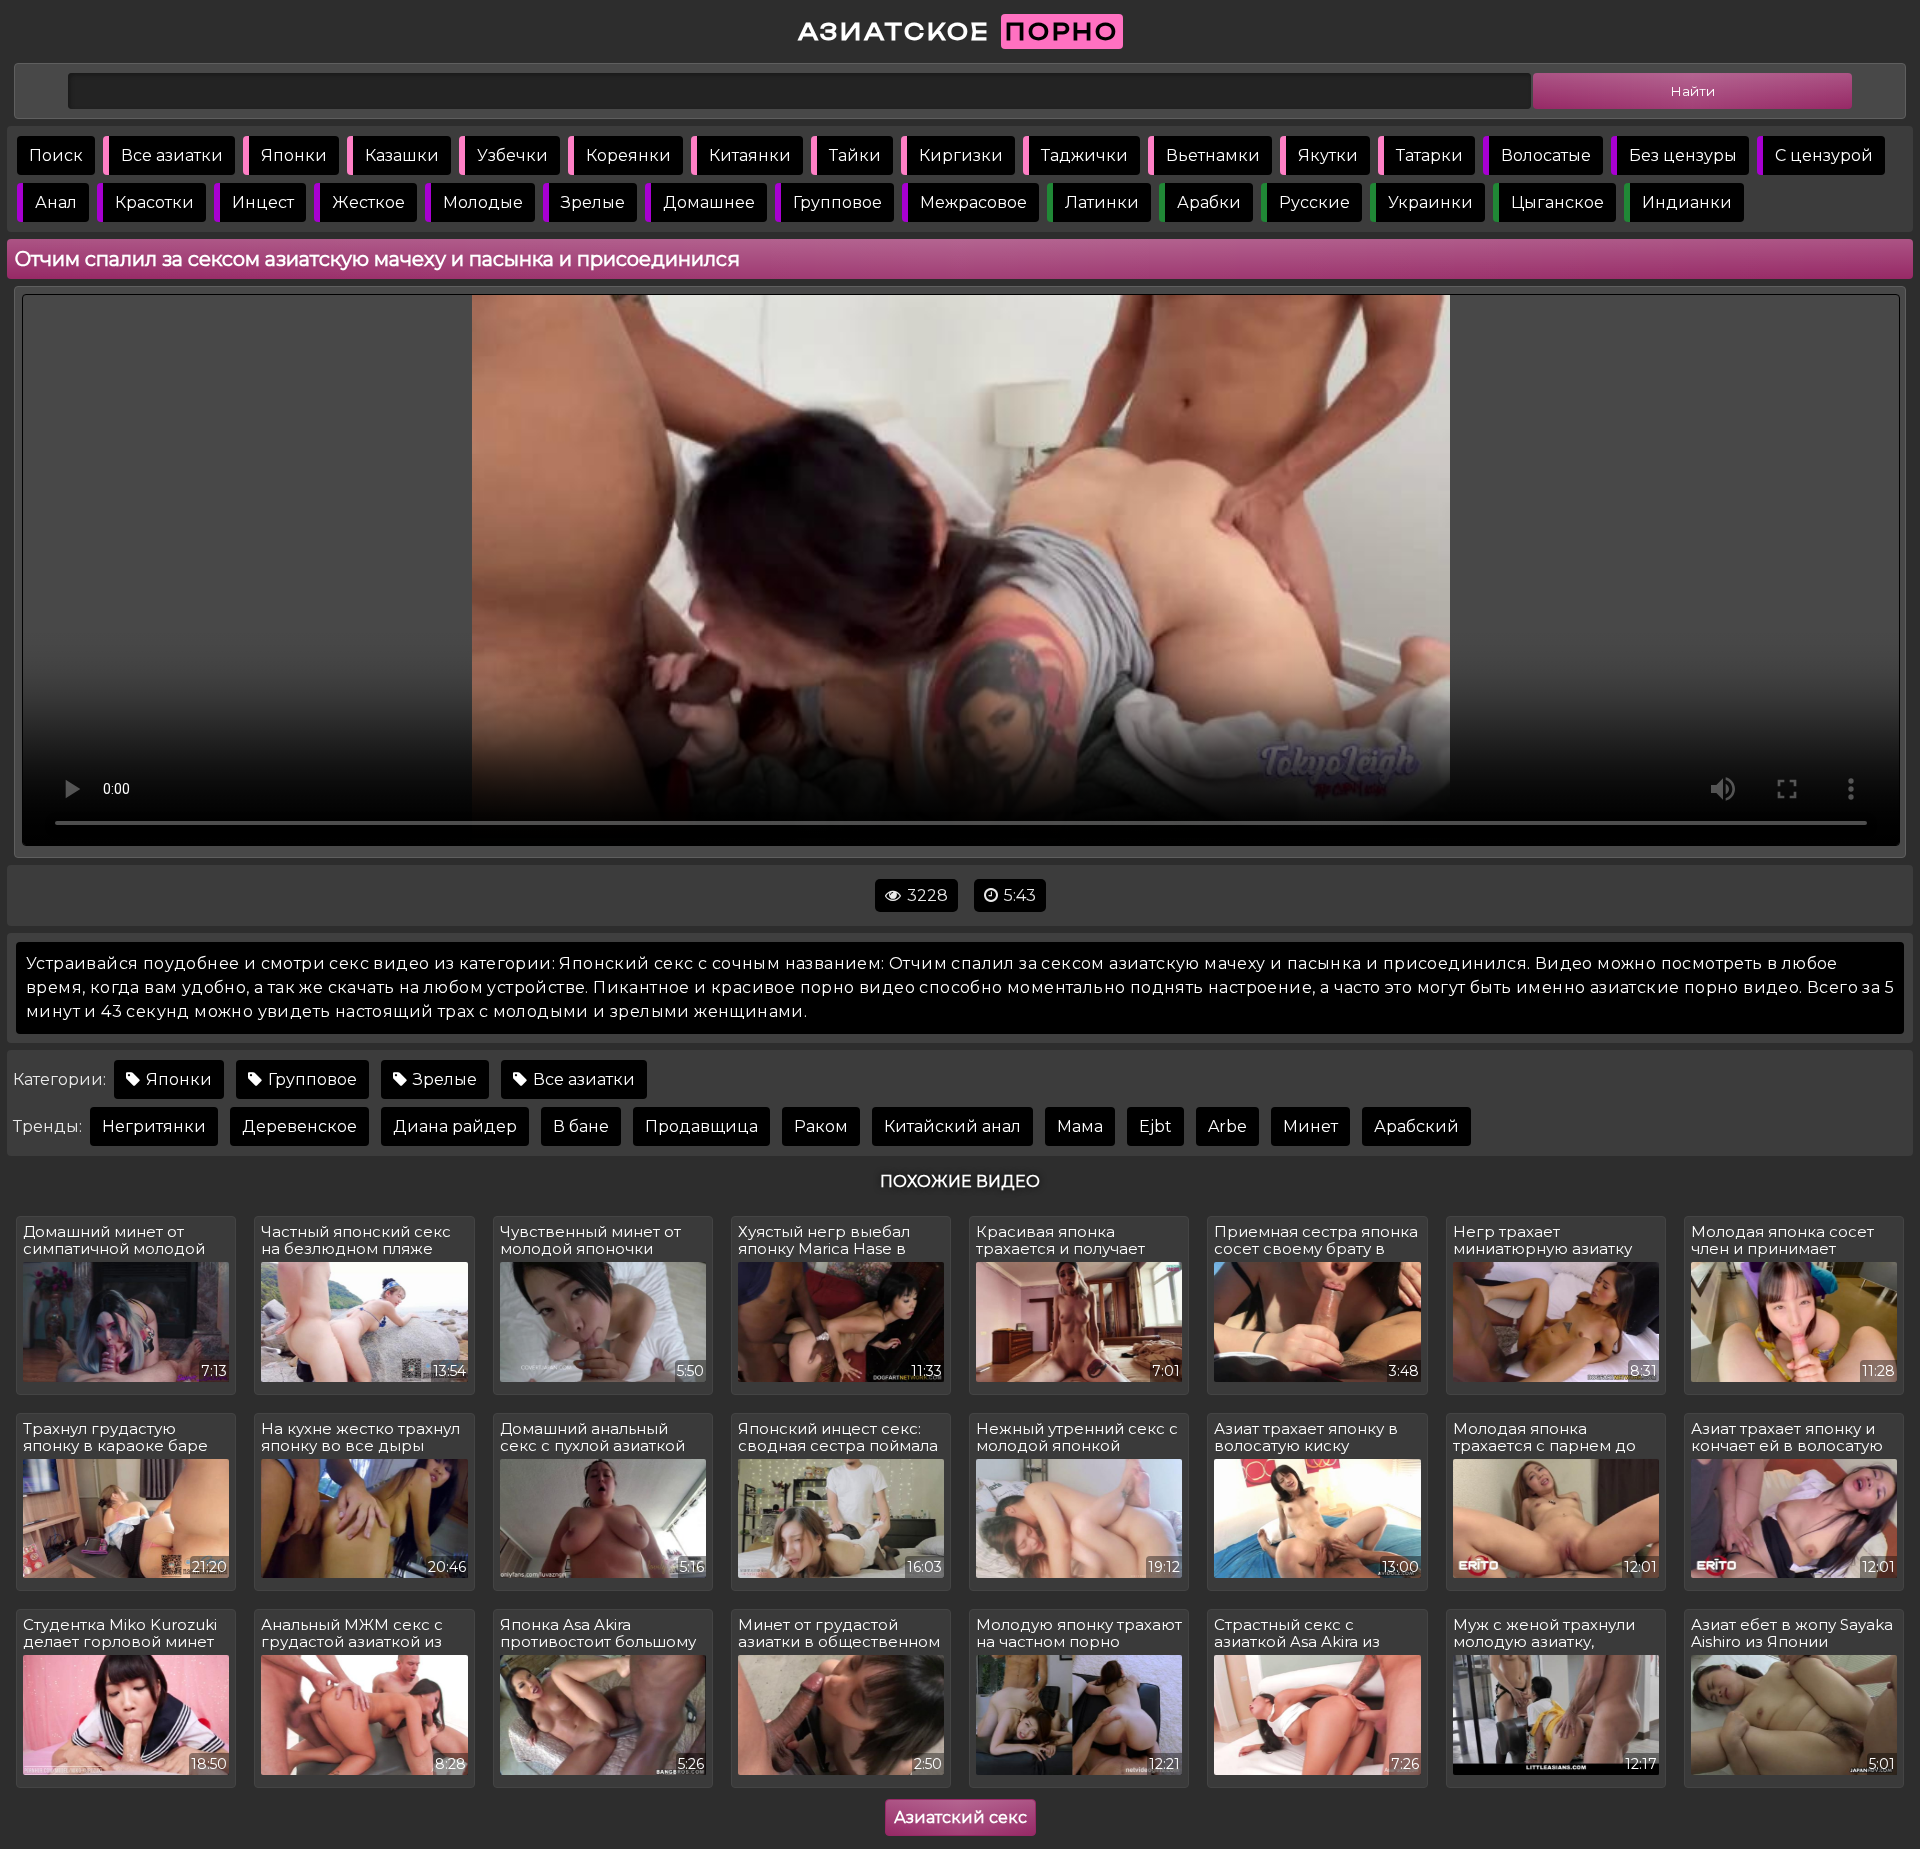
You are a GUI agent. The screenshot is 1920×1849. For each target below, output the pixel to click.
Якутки (1328, 155)
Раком (821, 1126)
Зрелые (593, 202)
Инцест (263, 202)
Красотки (154, 202)
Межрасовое (973, 202)
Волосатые (1546, 155)
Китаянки (750, 155)
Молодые (483, 202)
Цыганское (1557, 202)
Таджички (1084, 155)
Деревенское (299, 1126)
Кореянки (628, 155)
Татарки (1429, 155)
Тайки (855, 155)
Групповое (837, 202)
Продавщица (701, 1126)
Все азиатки (172, 155)
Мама (1080, 1126)
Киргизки (961, 155)
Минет (1310, 1126)
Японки (294, 155)
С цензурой (1824, 155)
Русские (1314, 202)
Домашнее (709, 202)
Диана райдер (455, 1126)
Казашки (402, 155)
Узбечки (512, 155)
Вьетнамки (1213, 155)
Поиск (56, 155)
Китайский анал (952, 1126)
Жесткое (368, 202)
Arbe (1227, 1126)
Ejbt (1155, 1126)
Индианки (1687, 202)
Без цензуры (1683, 155)
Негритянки (154, 1126)
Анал (56, 202)
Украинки (1430, 202)
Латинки (1102, 202)
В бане (581, 1126)
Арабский (1416, 1126)
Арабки (1209, 202)
